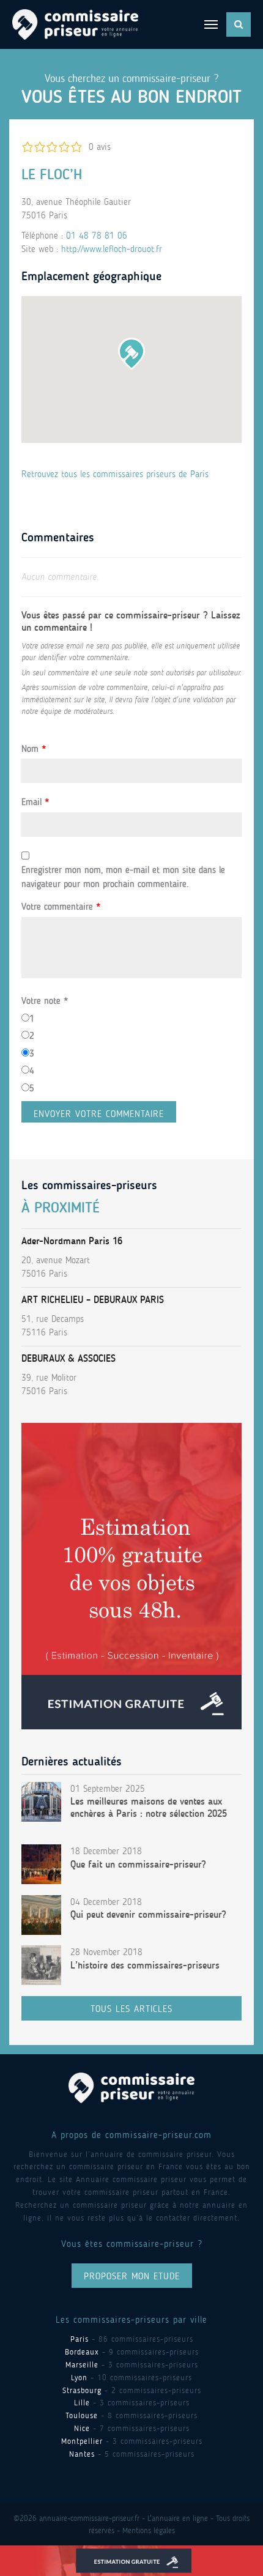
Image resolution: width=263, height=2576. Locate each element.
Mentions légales (149, 2530)
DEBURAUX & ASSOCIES (69, 1358)
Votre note (45, 1001)
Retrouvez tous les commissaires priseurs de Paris (115, 474)
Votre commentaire (61, 907)
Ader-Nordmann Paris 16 (72, 1241)
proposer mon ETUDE (132, 2276)
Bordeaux (82, 2352)
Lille (82, 2403)
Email (35, 802)
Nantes (82, 2454)
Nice (82, 2428)
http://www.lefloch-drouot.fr (112, 249)
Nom (34, 749)
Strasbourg (82, 2390)
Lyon (79, 2377)
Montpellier (82, 2441)
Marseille (82, 2365)
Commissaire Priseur (75, 24)
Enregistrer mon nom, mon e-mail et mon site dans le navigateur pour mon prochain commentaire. (123, 877)
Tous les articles (131, 2009)
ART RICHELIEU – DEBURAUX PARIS (93, 1300)
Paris (80, 2339)
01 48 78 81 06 (97, 236)
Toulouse (82, 2415)
